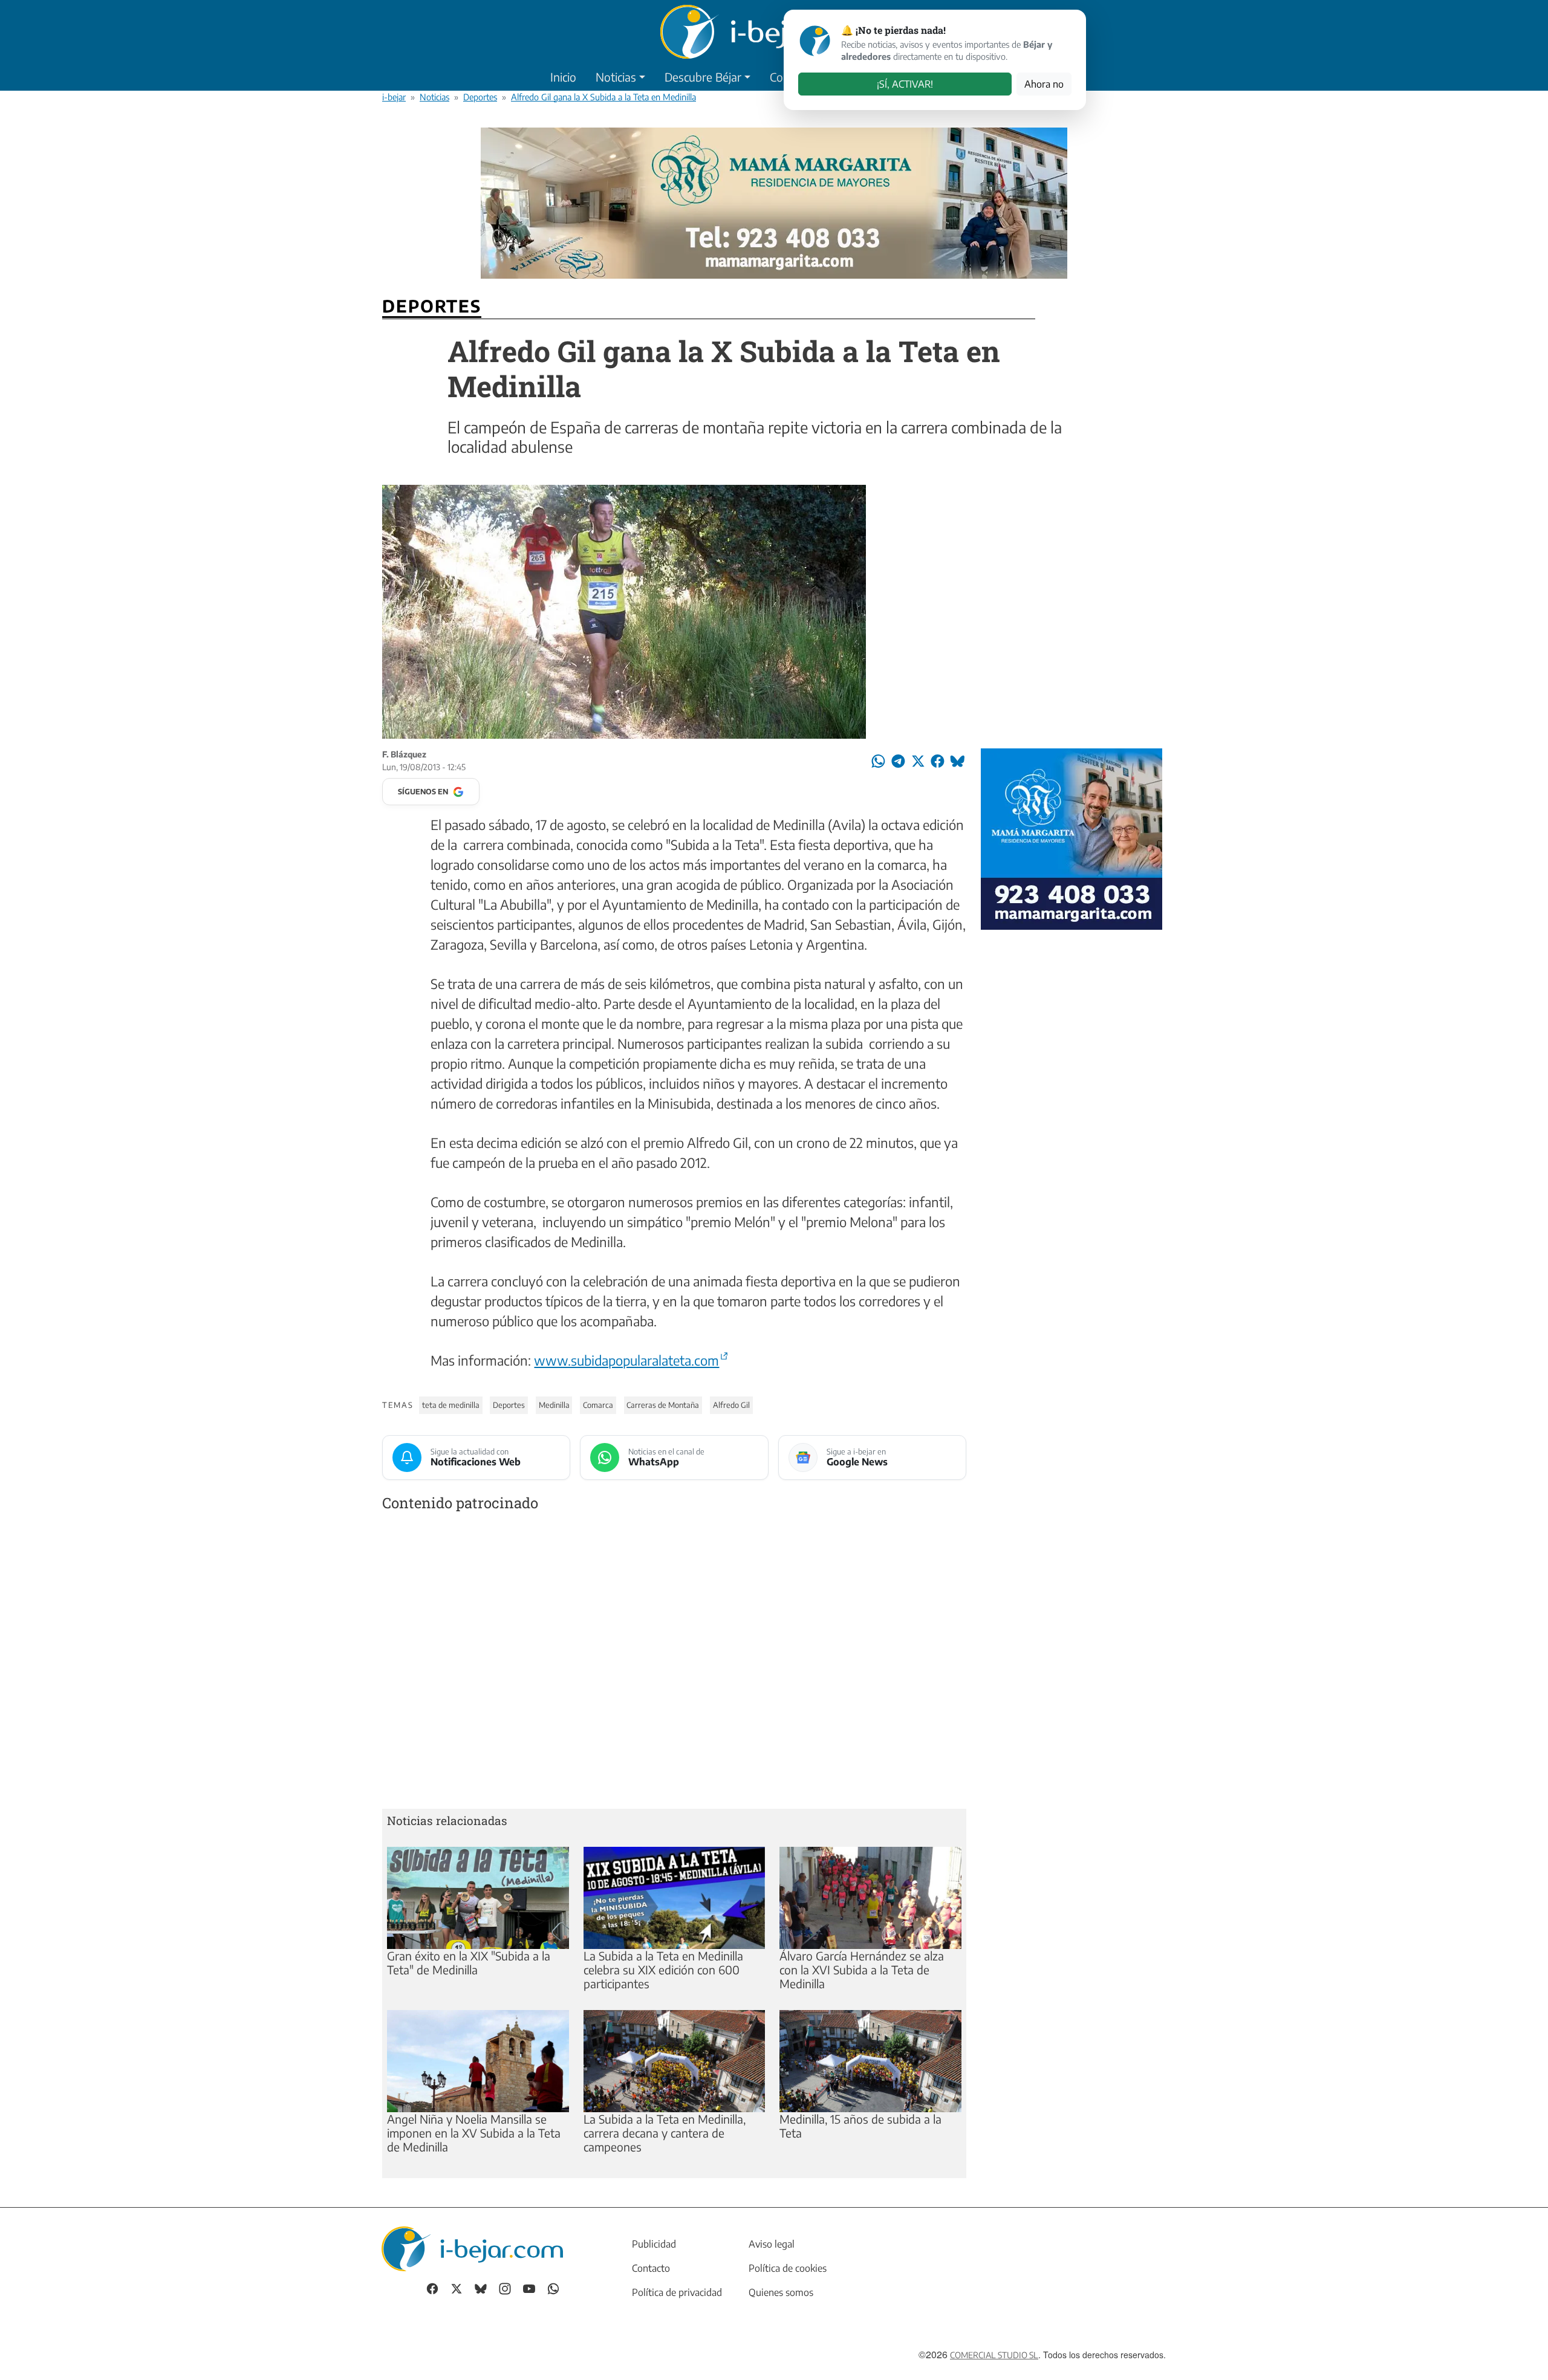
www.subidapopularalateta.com (626, 1360)
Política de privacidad (677, 2292)
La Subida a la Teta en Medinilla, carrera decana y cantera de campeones (665, 2133)
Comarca (598, 1405)
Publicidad (654, 2244)
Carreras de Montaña (663, 1405)
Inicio (563, 77)
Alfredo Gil (731, 1405)
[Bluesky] (481, 2287)
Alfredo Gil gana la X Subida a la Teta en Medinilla (603, 97)
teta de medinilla (451, 1405)
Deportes (480, 97)
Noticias (616, 77)
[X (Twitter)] (457, 2287)
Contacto (651, 2268)
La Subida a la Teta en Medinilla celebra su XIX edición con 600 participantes (663, 1970)
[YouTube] (529, 2287)
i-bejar (394, 97)
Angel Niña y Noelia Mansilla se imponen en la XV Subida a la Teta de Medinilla (474, 2133)
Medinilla (554, 1405)
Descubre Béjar (703, 77)
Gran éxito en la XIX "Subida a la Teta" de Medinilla (469, 1963)
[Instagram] (505, 2287)
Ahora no (1044, 84)
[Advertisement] (674, 1663)
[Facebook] (432, 2287)
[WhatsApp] (553, 2287)
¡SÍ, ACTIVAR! (905, 84)
